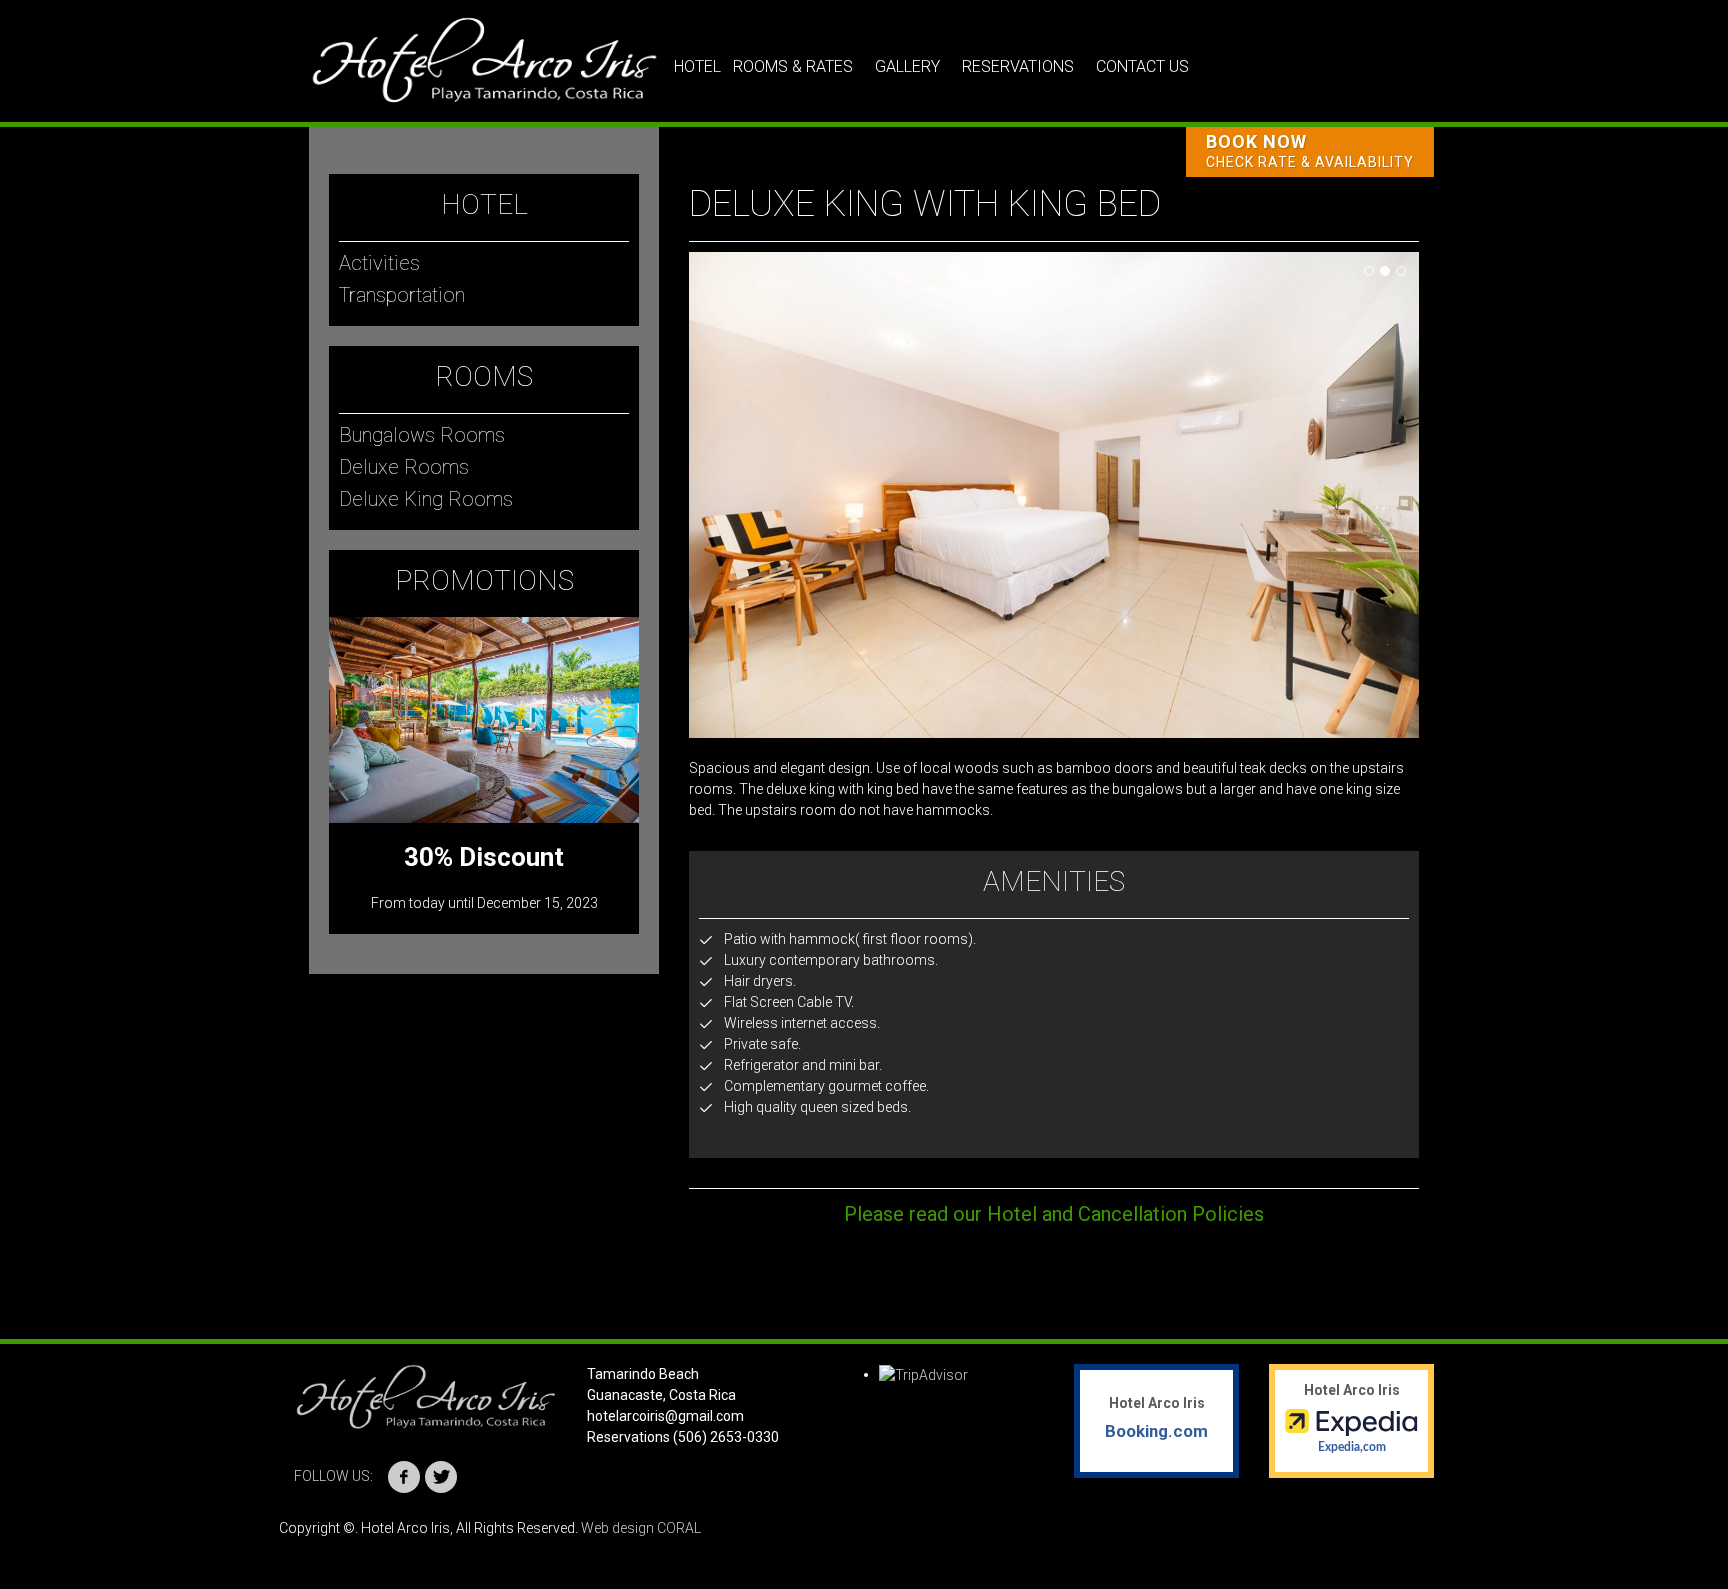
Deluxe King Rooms (426, 499)
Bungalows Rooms (422, 435)
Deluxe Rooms (404, 467)
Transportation (402, 295)
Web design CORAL (641, 1528)
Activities (379, 263)
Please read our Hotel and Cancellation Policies (1054, 1214)
